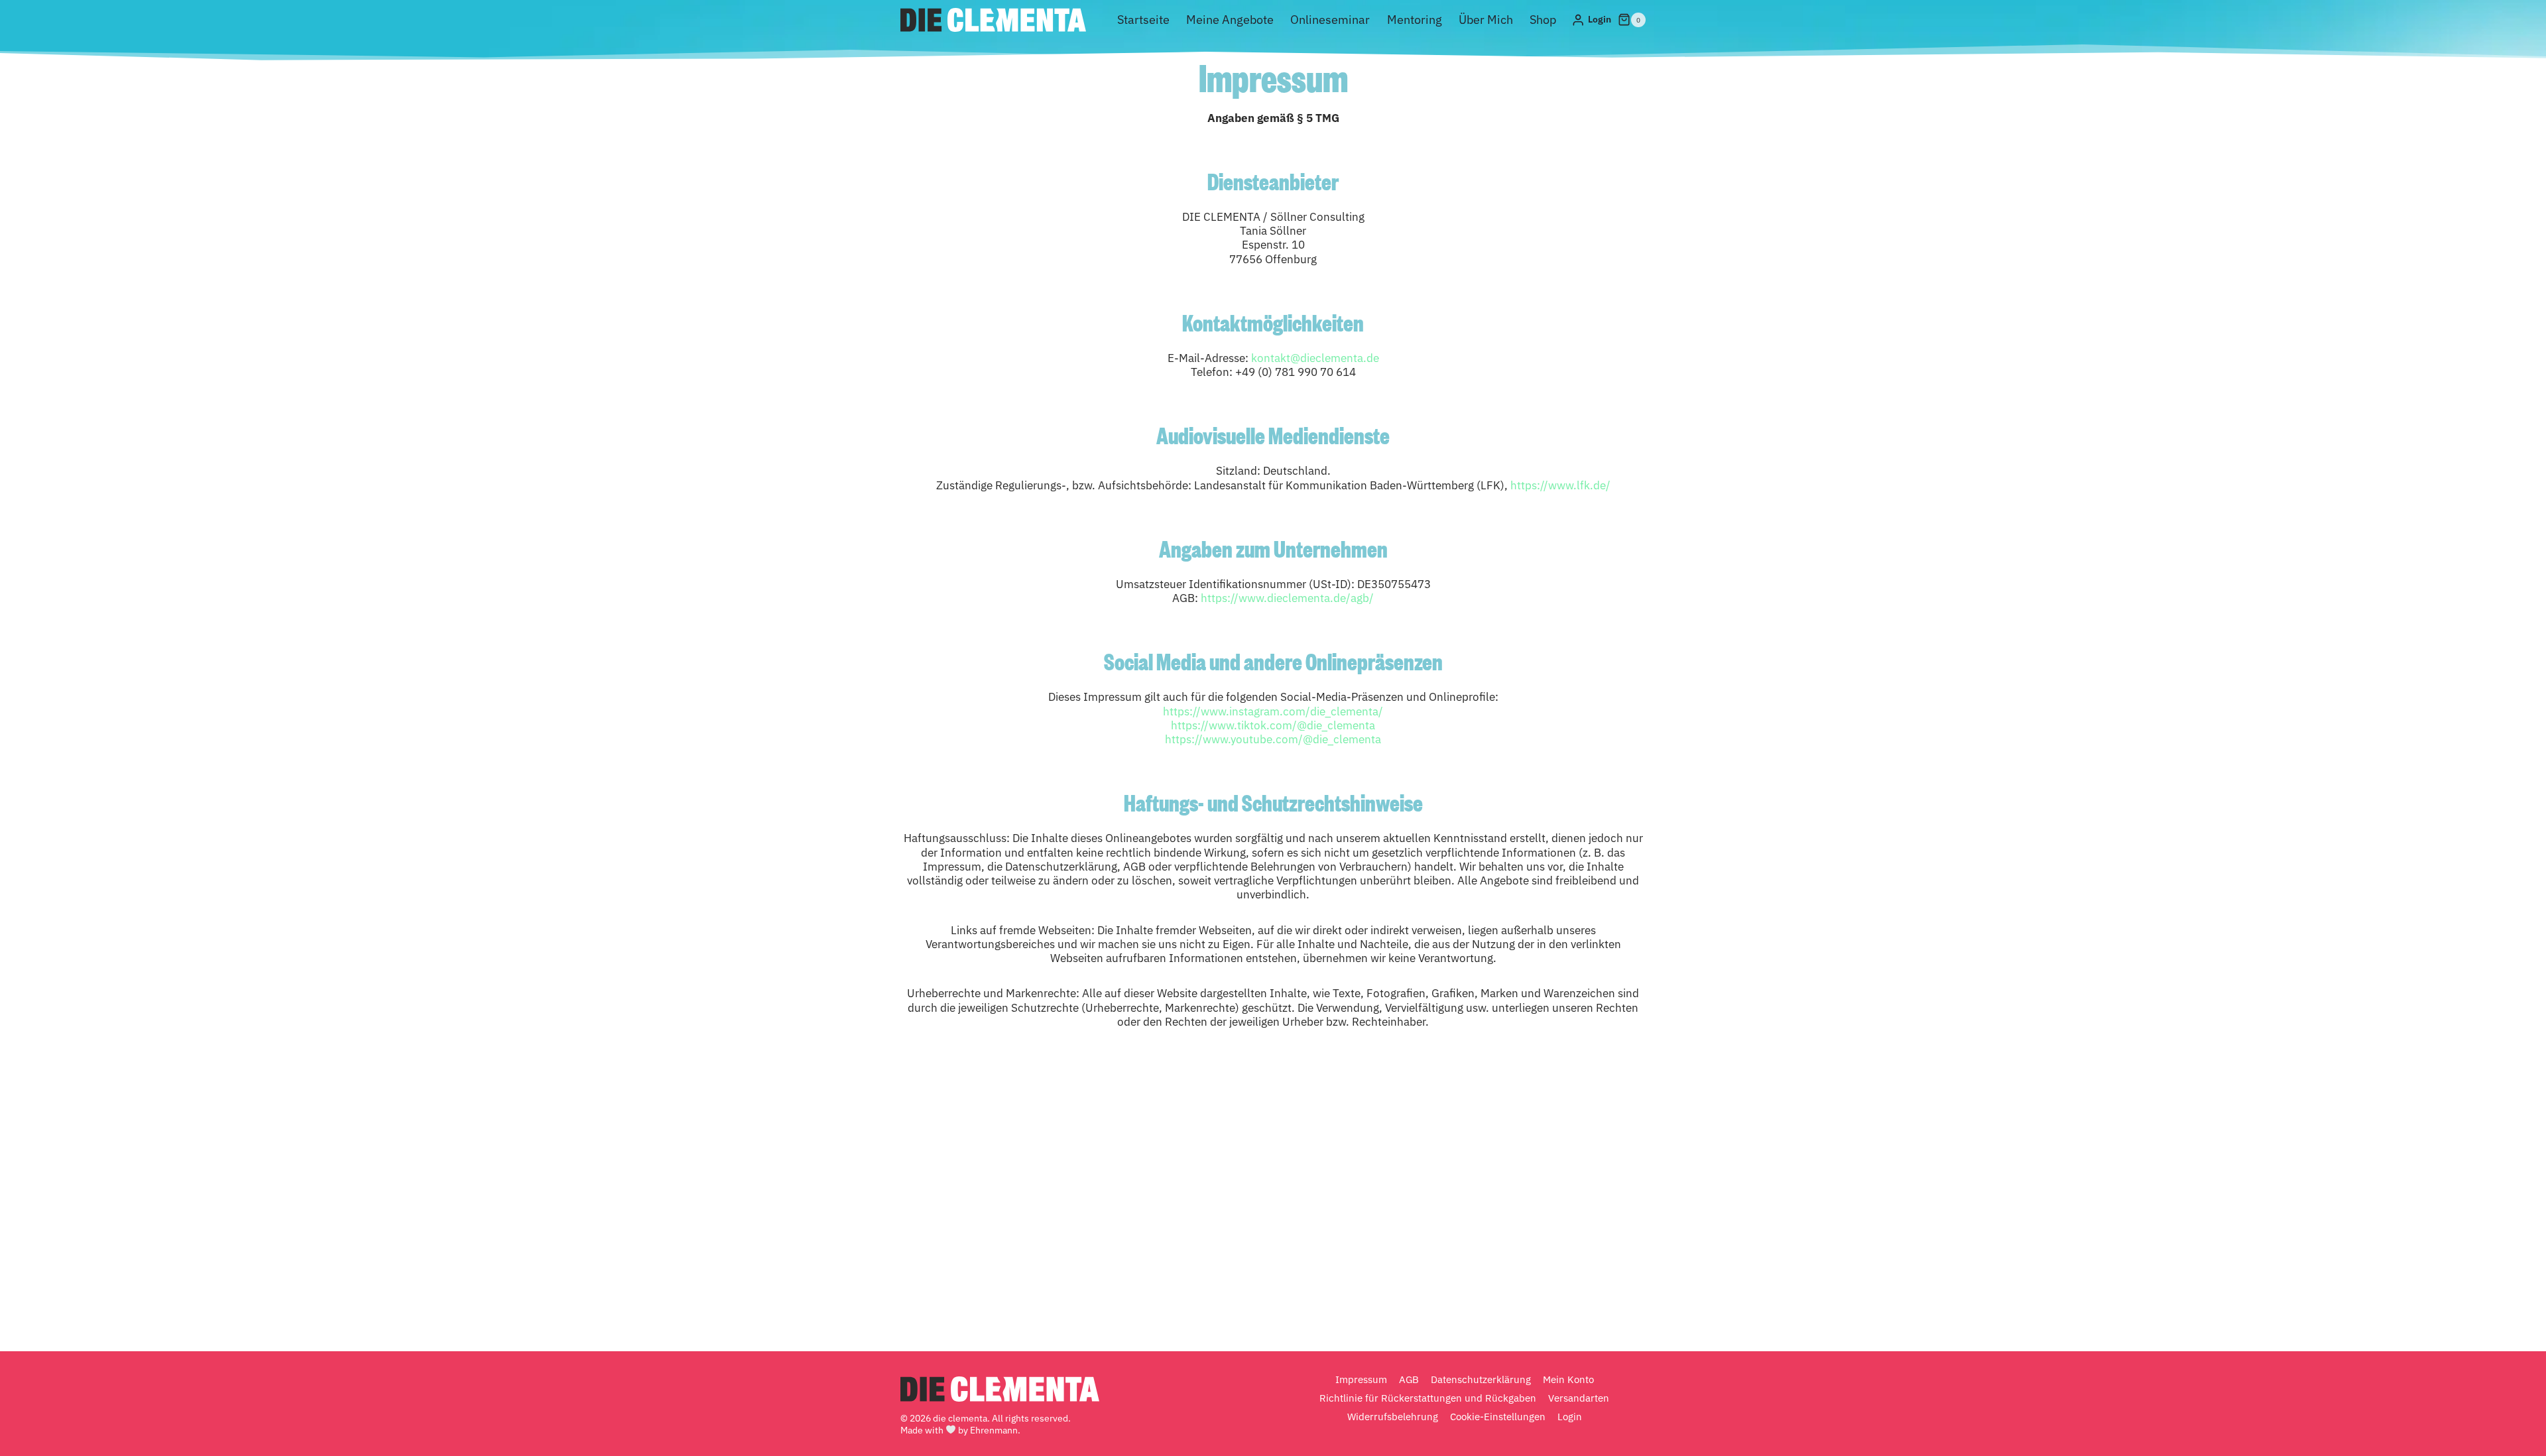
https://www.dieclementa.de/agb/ (1287, 598)
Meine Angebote (1230, 20)
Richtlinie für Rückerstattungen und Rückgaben (1428, 1398)
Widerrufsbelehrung (1393, 1417)
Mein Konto (1568, 1379)
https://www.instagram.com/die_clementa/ (1273, 711)
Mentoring (1415, 20)
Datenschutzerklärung (1481, 1379)
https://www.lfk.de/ (1560, 485)
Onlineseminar (1330, 20)
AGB (1409, 1379)
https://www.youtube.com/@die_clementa (1273, 739)
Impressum (1361, 1379)
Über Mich (1486, 20)
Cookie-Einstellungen (1498, 1417)
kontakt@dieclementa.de (1315, 358)
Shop (1543, 20)
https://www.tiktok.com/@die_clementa (1273, 725)
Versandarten (1579, 1398)
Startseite (1143, 20)
